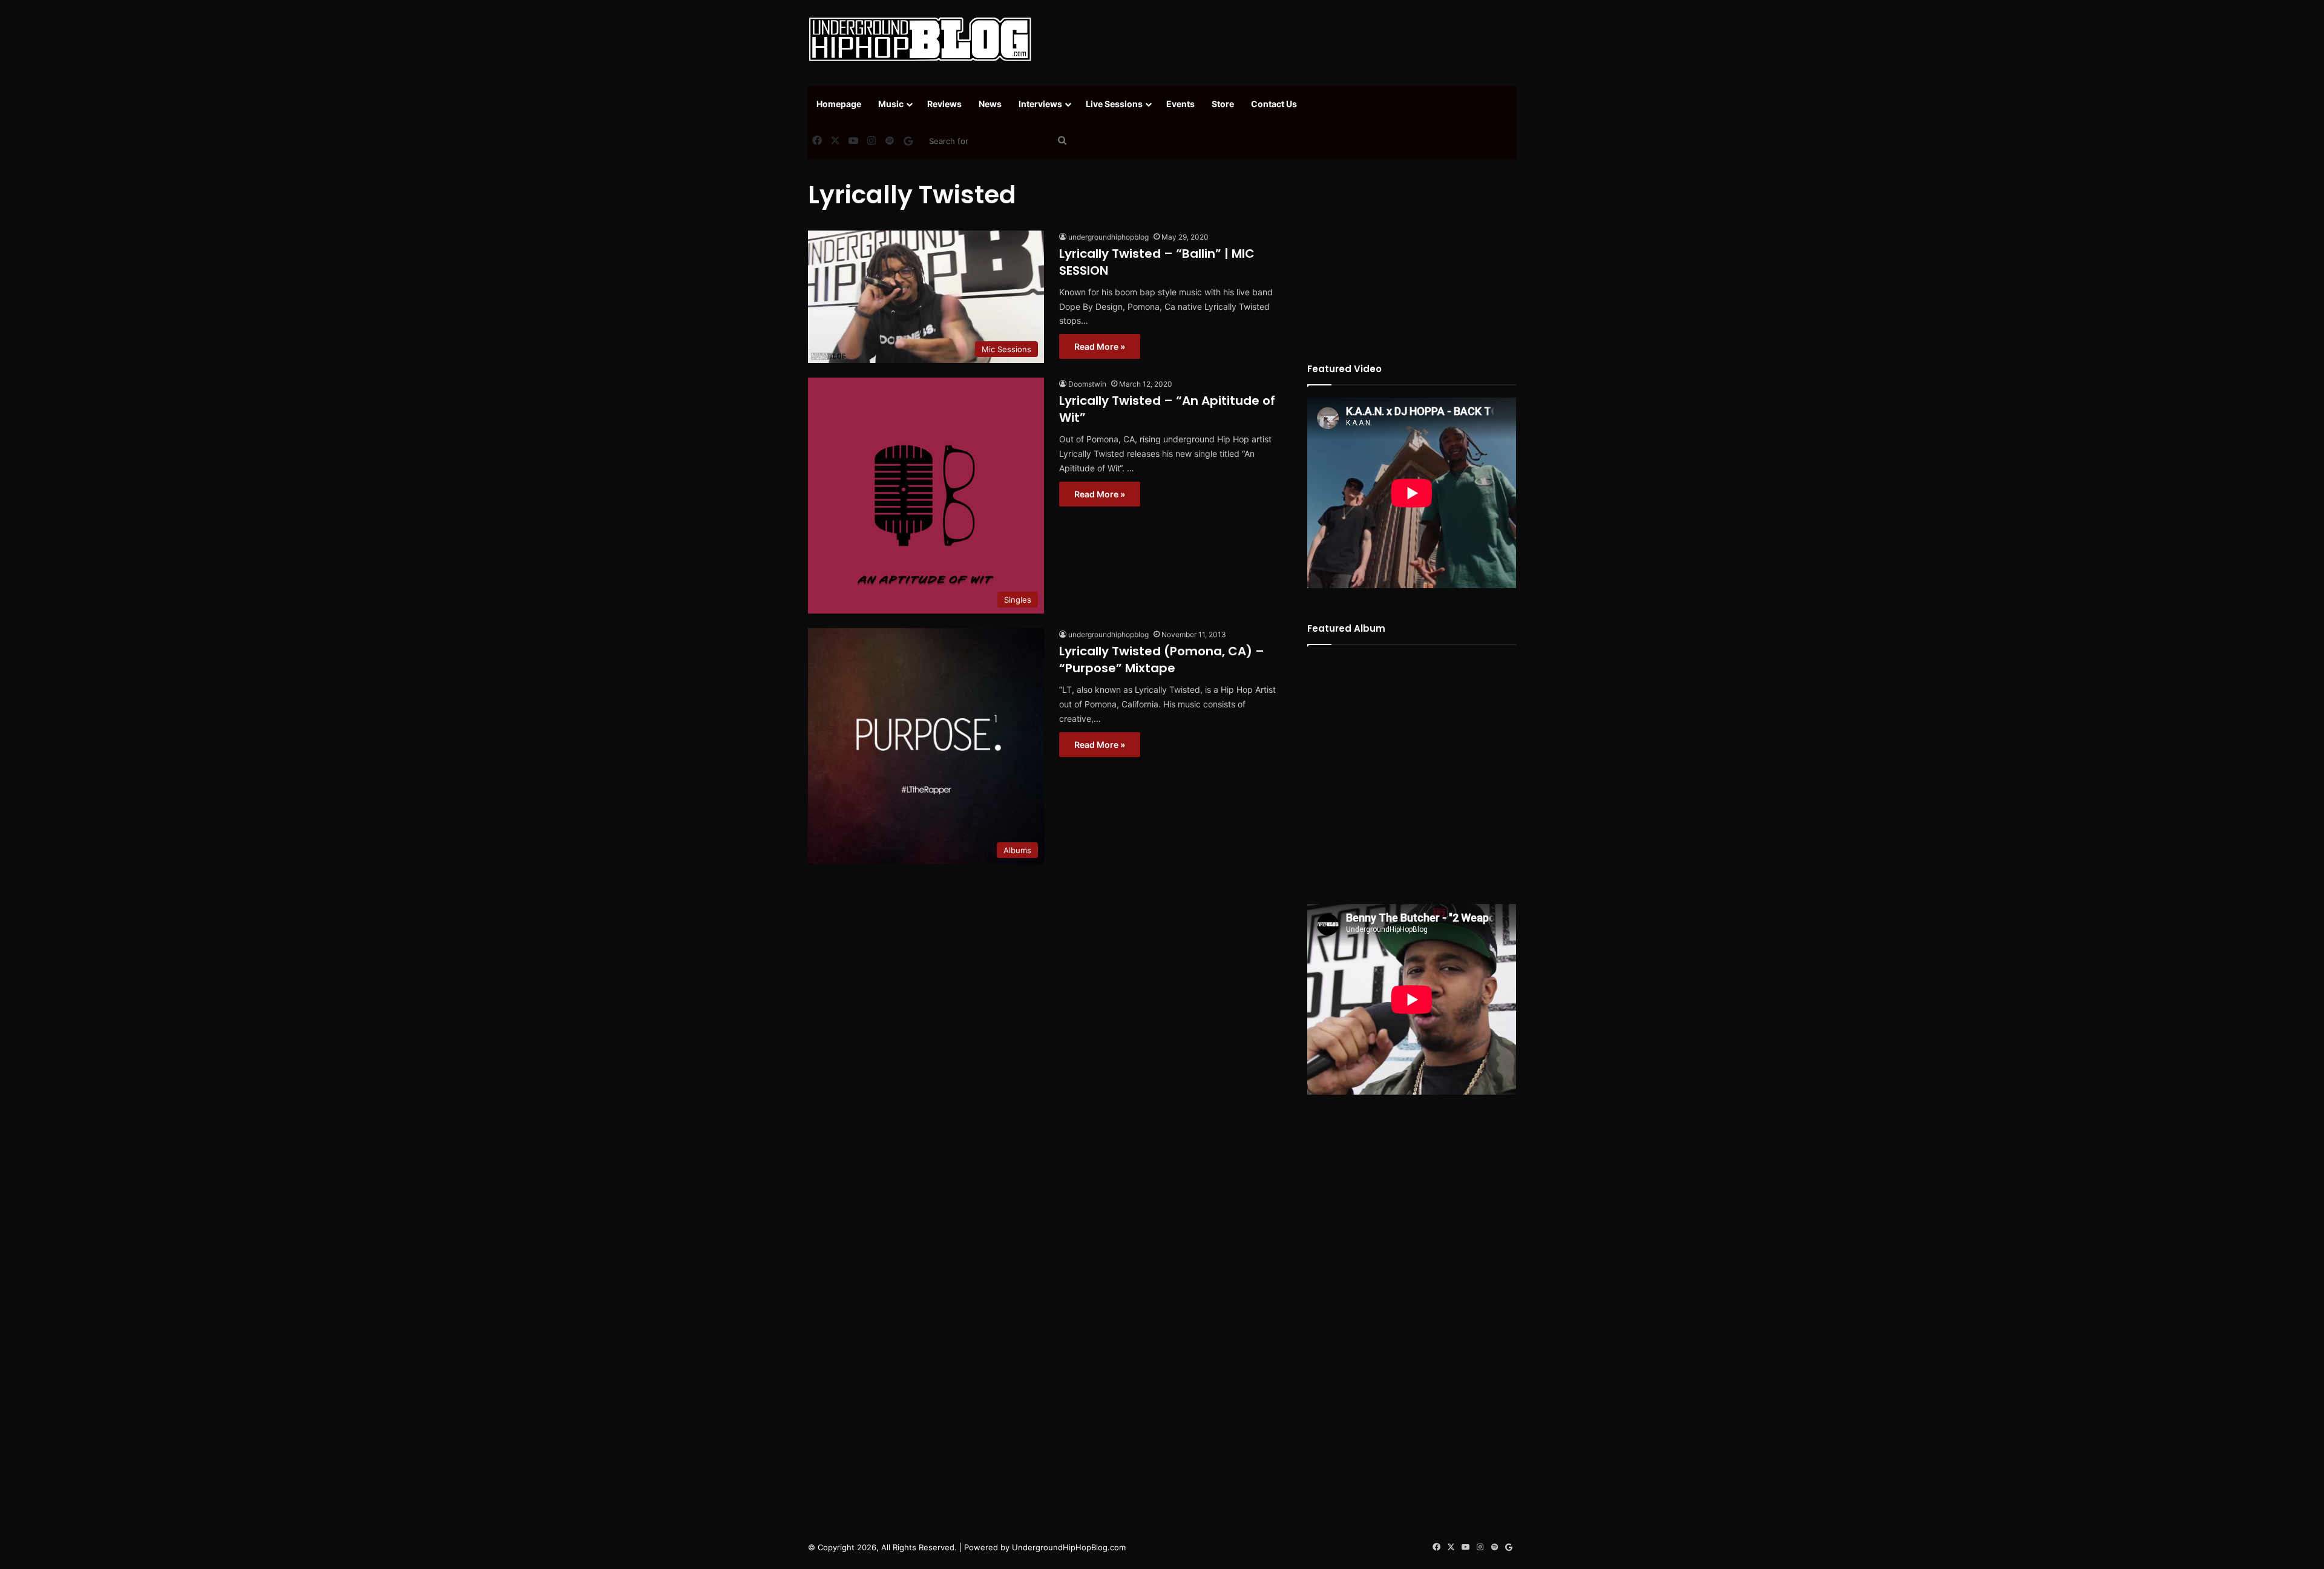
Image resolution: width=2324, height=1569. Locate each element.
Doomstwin (1087, 384)
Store (1223, 104)
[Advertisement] (1283, 39)
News (990, 104)
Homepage (839, 104)
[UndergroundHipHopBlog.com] (920, 39)
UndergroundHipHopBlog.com (1069, 1547)
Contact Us (1274, 104)
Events (1180, 104)
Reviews (944, 104)
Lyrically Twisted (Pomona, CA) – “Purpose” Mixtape (1162, 660)
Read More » (1100, 346)
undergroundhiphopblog (1108, 237)
